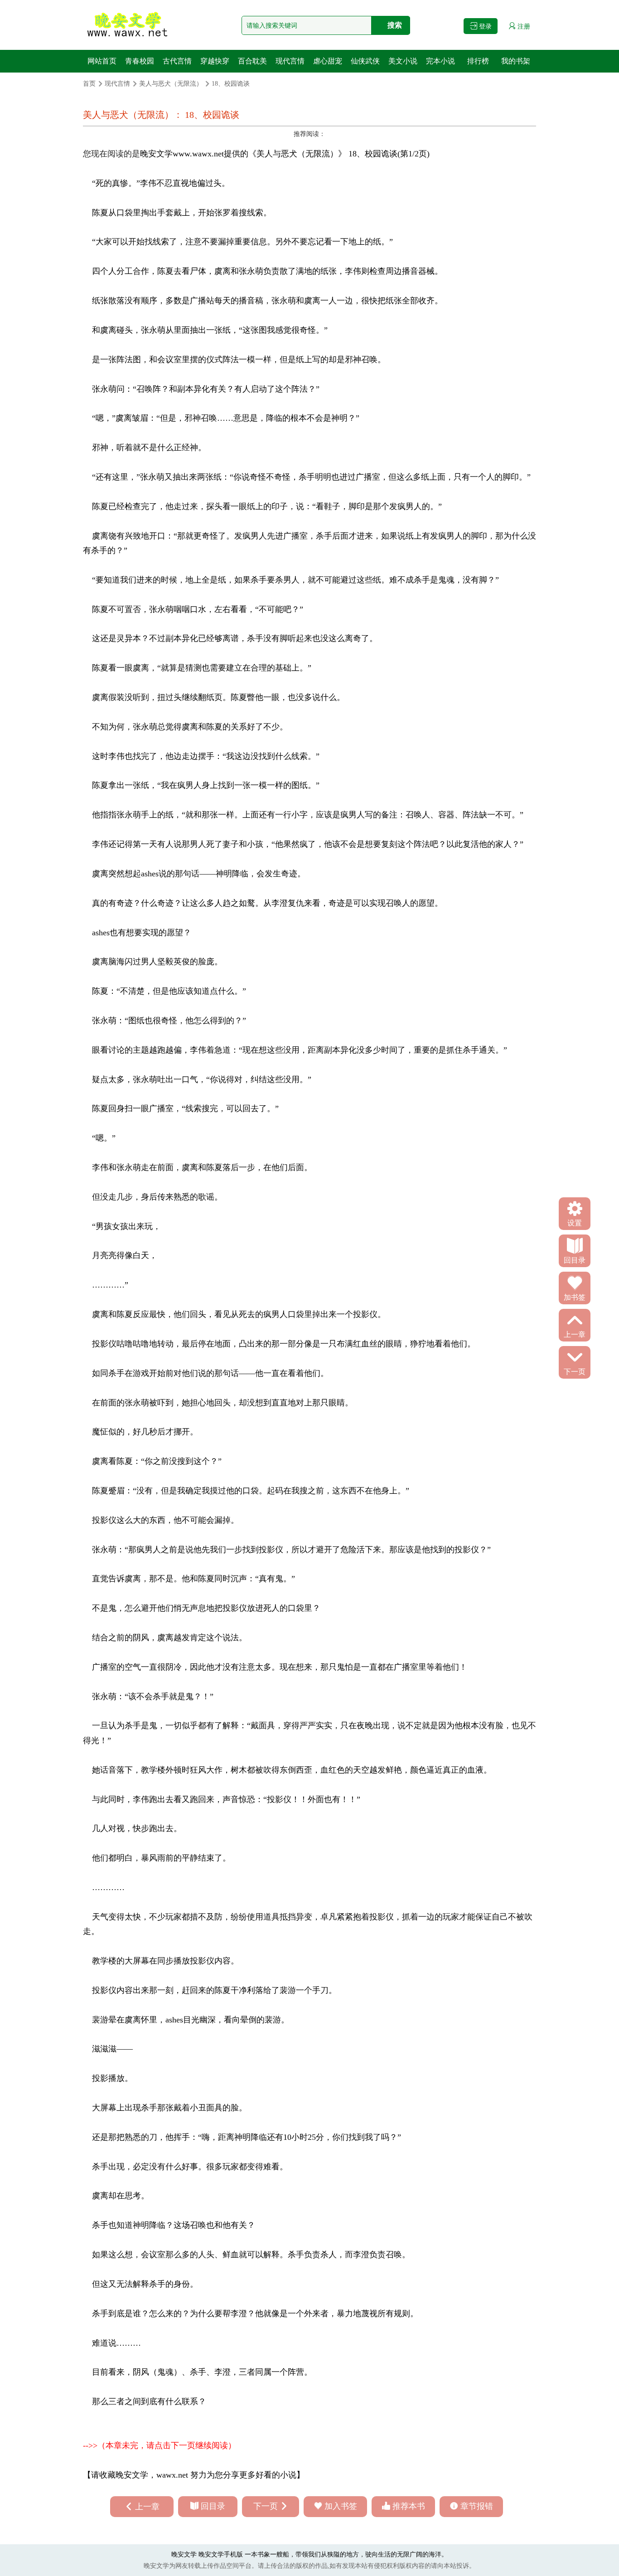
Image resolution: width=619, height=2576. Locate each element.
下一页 (266, 2506)
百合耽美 (252, 61)
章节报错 (477, 2506)
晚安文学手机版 (221, 2554)
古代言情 (177, 61)
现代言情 (290, 61)
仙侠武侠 (365, 61)
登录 (484, 27)
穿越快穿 (215, 61)
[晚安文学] (128, 25)
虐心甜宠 (328, 61)
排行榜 (478, 61)
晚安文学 (156, 154)
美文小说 (403, 61)
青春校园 (140, 61)
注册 (523, 27)
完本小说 (440, 61)
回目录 (213, 2506)
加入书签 (341, 2506)
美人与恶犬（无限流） (171, 84)
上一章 (147, 2507)
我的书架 (516, 61)
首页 (89, 84)
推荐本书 (409, 2506)
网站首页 (102, 61)
